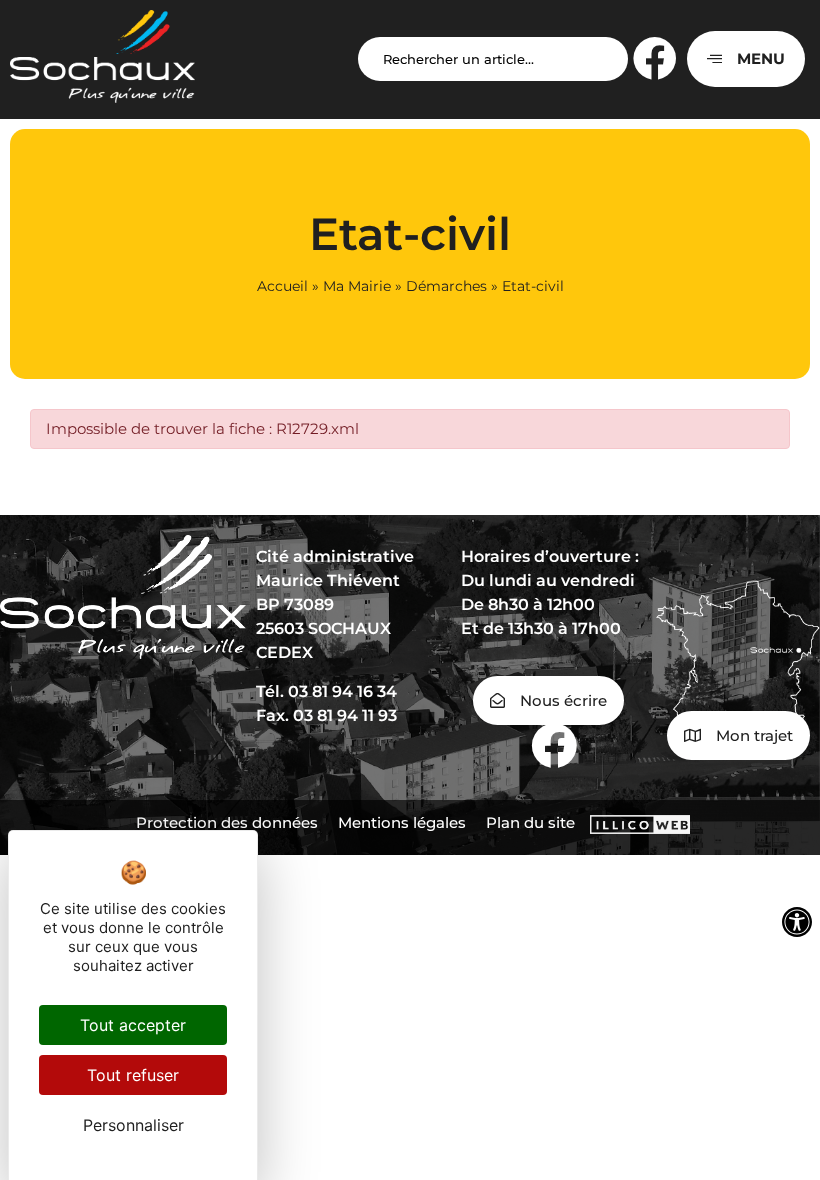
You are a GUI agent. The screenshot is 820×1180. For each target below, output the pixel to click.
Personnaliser (133, 1125)
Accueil (282, 286)
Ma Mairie (357, 286)
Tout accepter (133, 1025)
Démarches (446, 286)
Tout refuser (133, 1075)
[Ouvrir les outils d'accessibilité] (797, 922)
